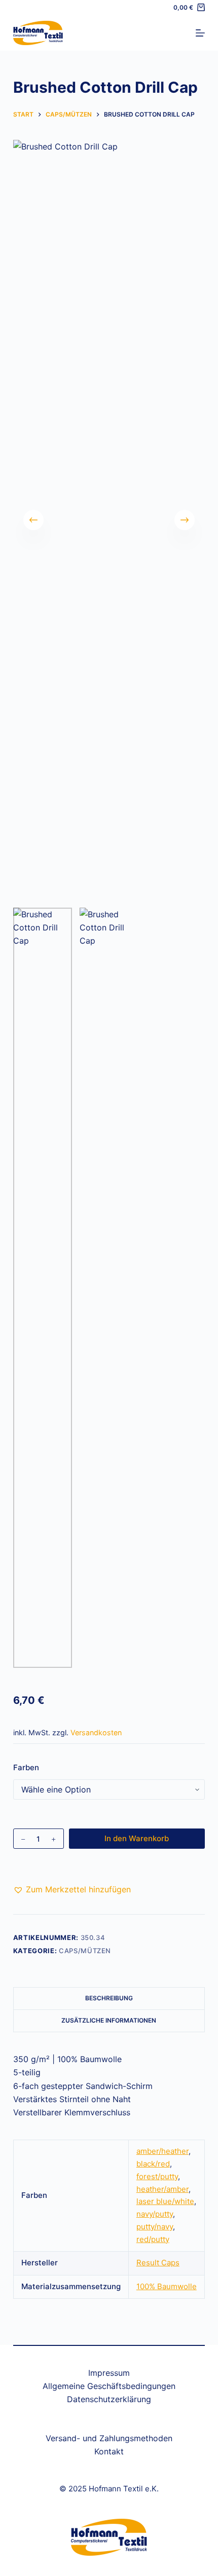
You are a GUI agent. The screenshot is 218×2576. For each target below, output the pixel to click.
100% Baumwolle (167, 2286)
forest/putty (157, 2176)
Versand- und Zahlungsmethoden (109, 2438)
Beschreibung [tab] (109, 1998)
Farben (26, 1767)
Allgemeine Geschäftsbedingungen (109, 2386)
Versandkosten (96, 1732)
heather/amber (162, 2189)
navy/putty (155, 2214)
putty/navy (155, 2227)
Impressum (109, 2373)
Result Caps (158, 2263)
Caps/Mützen (85, 1951)
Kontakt (109, 2451)
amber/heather (162, 2151)
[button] (72, 1889)
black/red (153, 2164)
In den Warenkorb (137, 1838)
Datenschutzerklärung (109, 2399)
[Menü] (200, 33)
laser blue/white (165, 2201)
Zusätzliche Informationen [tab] (109, 2020)
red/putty (153, 2239)
